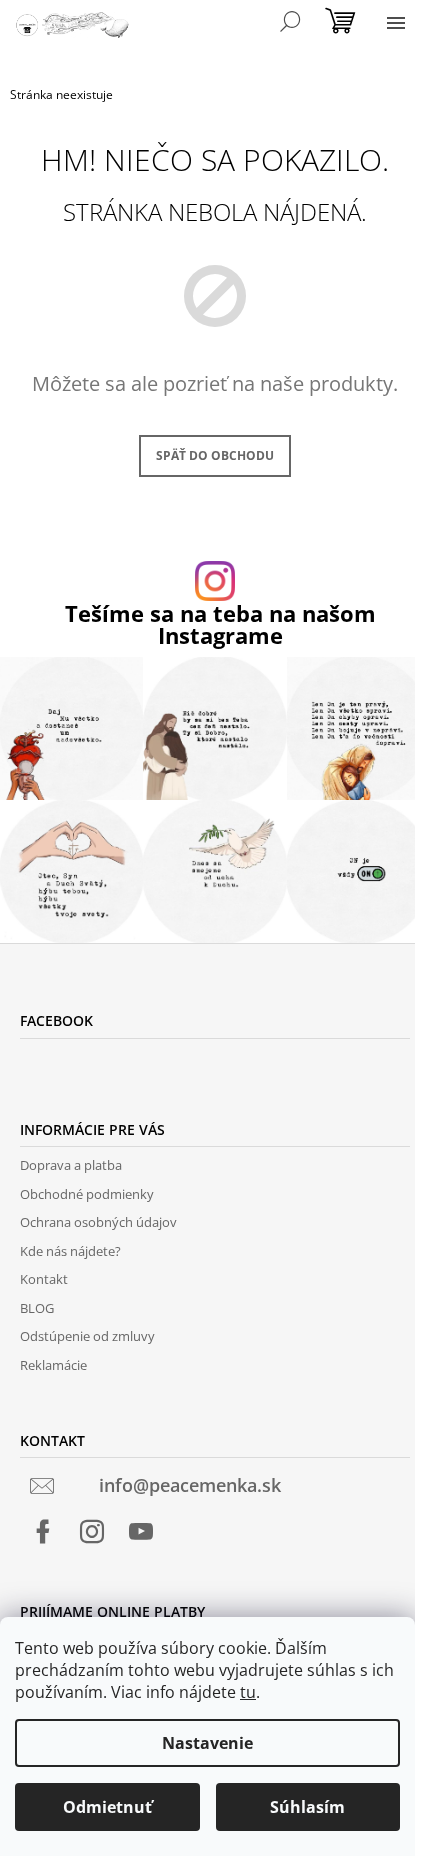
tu (248, 1692)
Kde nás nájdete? (70, 1251)
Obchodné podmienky (87, 1194)
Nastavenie (207, 1743)
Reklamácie (53, 1365)
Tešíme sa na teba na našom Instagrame (220, 624)
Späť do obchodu (215, 455)
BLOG (37, 1308)
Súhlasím (307, 1807)
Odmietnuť (107, 1807)
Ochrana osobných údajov (98, 1222)
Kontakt (44, 1279)
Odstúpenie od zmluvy (87, 1336)
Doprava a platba (71, 1165)
